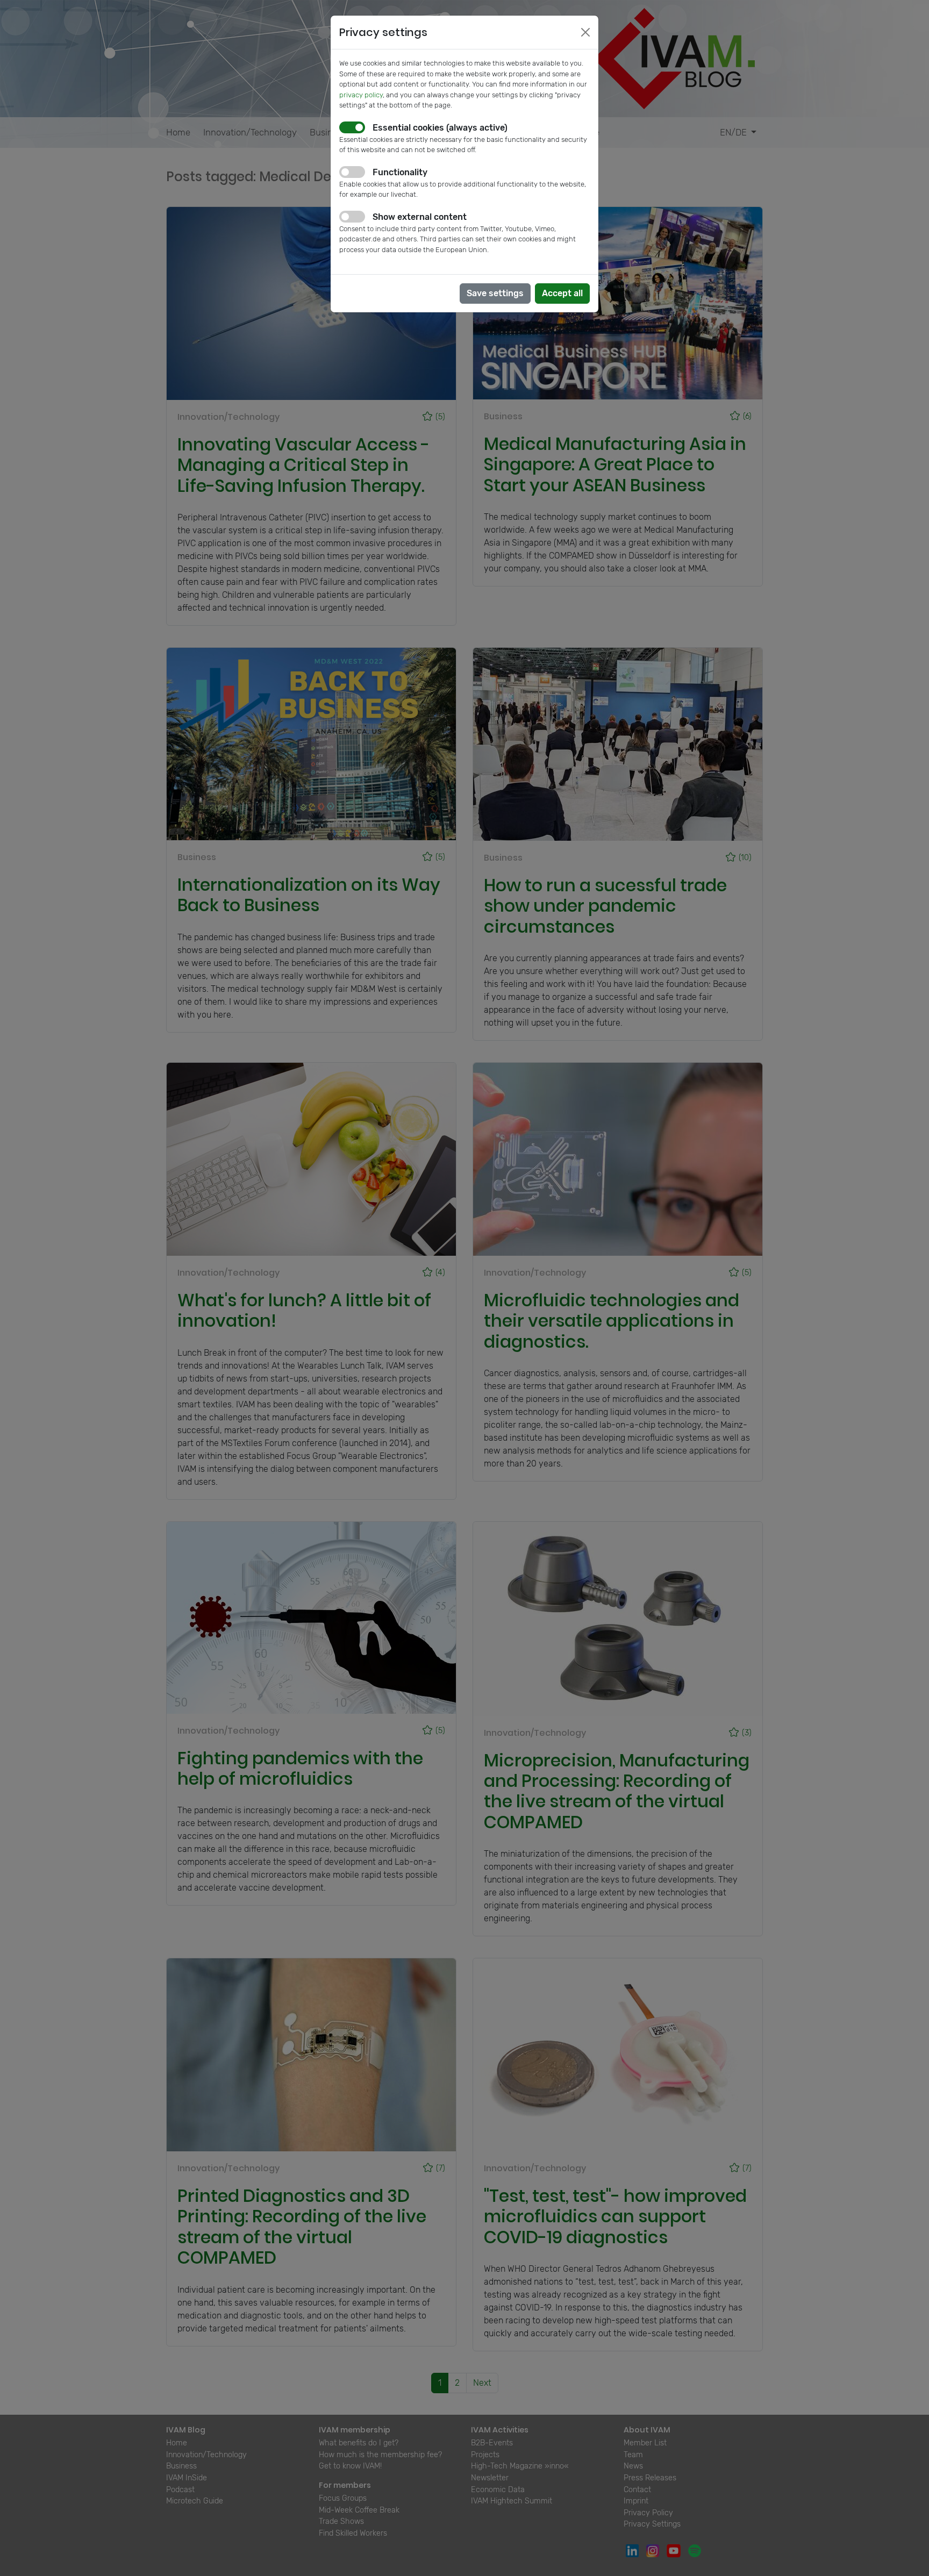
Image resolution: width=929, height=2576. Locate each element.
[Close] (585, 32)
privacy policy (361, 95)
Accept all (562, 293)
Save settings (495, 293)
